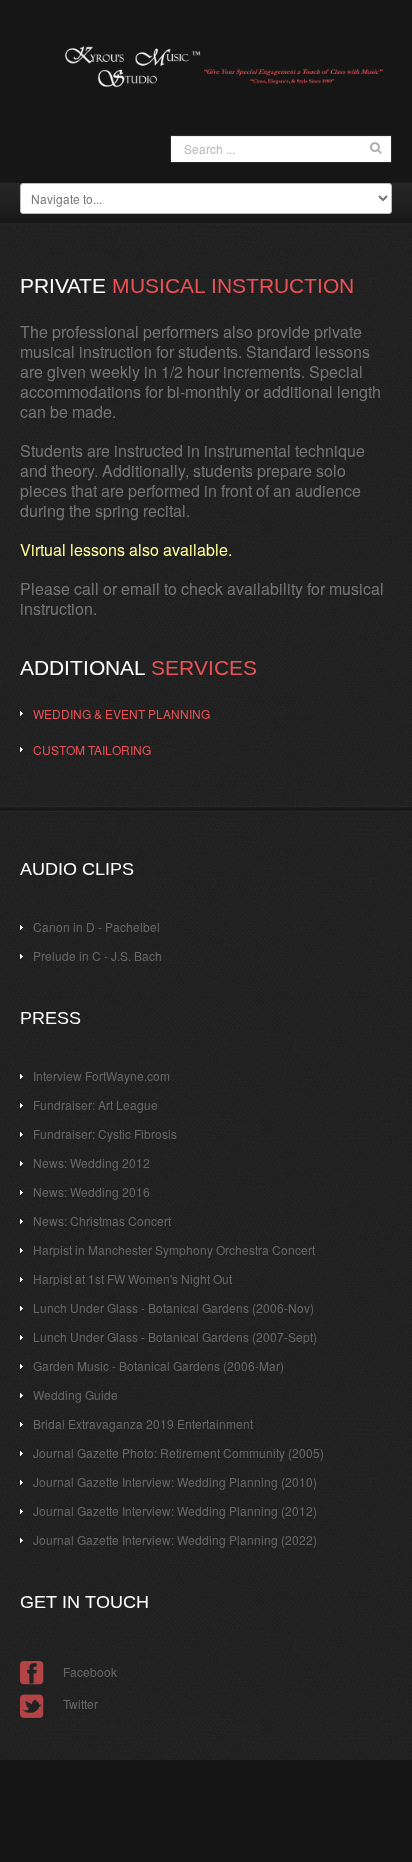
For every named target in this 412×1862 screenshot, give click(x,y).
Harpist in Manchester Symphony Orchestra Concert (174, 1249)
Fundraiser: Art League (95, 1104)
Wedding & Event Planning (121, 713)
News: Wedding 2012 (91, 1162)
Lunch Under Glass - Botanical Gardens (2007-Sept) (175, 1336)
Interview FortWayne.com (101, 1075)
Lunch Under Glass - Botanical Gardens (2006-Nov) (173, 1307)
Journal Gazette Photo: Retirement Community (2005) (178, 1452)
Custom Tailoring (92, 749)
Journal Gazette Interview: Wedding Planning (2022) (175, 1539)
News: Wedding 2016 (91, 1191)
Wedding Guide (75, 1394)
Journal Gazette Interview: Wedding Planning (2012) (175, 1510)
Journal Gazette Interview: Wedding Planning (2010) (175, 1481)
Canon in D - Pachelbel (96, 926)
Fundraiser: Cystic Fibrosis (105, 1133)
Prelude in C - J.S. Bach (97, 955)
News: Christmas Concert (102, 1220)
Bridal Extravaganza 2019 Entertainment (143, 1423)
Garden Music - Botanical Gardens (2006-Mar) (158, 1365)
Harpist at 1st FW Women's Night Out (132, 1278)
